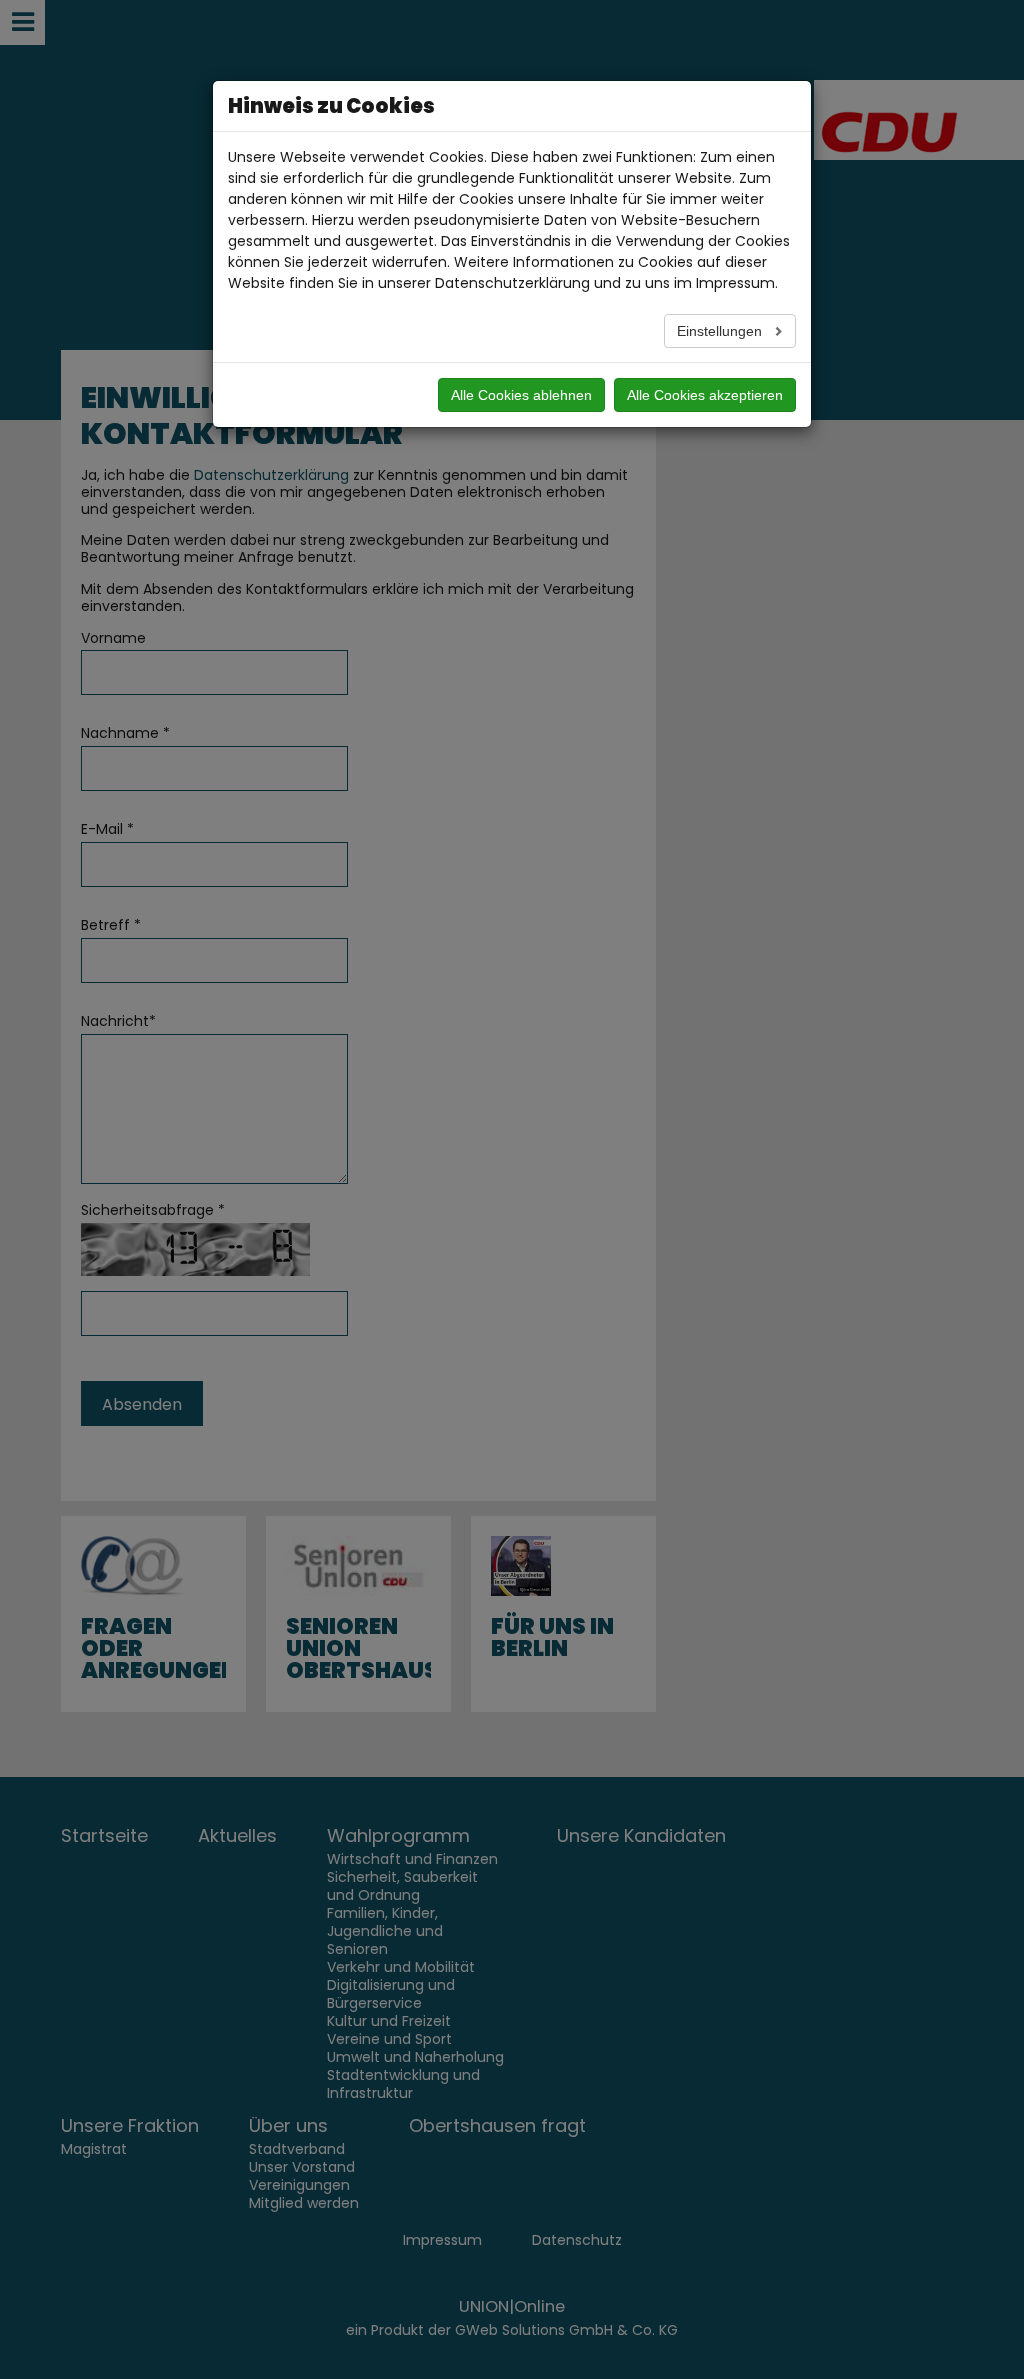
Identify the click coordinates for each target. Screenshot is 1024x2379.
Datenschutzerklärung (512, 283)
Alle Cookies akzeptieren (705, 395)
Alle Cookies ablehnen (521, 395)
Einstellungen (721, 331)
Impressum (735, 283)
